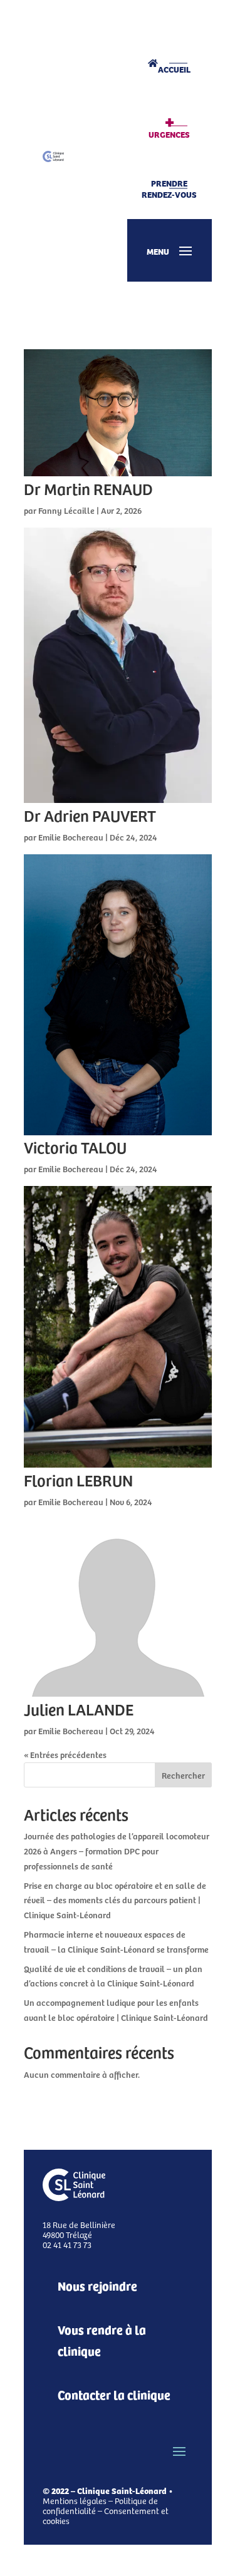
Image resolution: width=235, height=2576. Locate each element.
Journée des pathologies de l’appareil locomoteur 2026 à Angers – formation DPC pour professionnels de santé (117, 1851)
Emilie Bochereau (71, 837)
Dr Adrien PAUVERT (90, 815)
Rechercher (183, 1775)
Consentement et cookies (106, 2516)
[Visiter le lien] (53, 156)
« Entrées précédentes (65, 1755)
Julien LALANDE (79, 1709)
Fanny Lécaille (66, 510)
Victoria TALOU (75, 1147)
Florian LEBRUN (78, 1480)
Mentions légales (75, 2501)
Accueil (174, 69)
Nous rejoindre (97, 2285)
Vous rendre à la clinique (102, 2340)
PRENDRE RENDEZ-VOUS (169, 188)
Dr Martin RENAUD (88, 488)
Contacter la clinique (114, 2394)
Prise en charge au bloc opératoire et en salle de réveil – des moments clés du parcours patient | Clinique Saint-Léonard (115, 1900)
